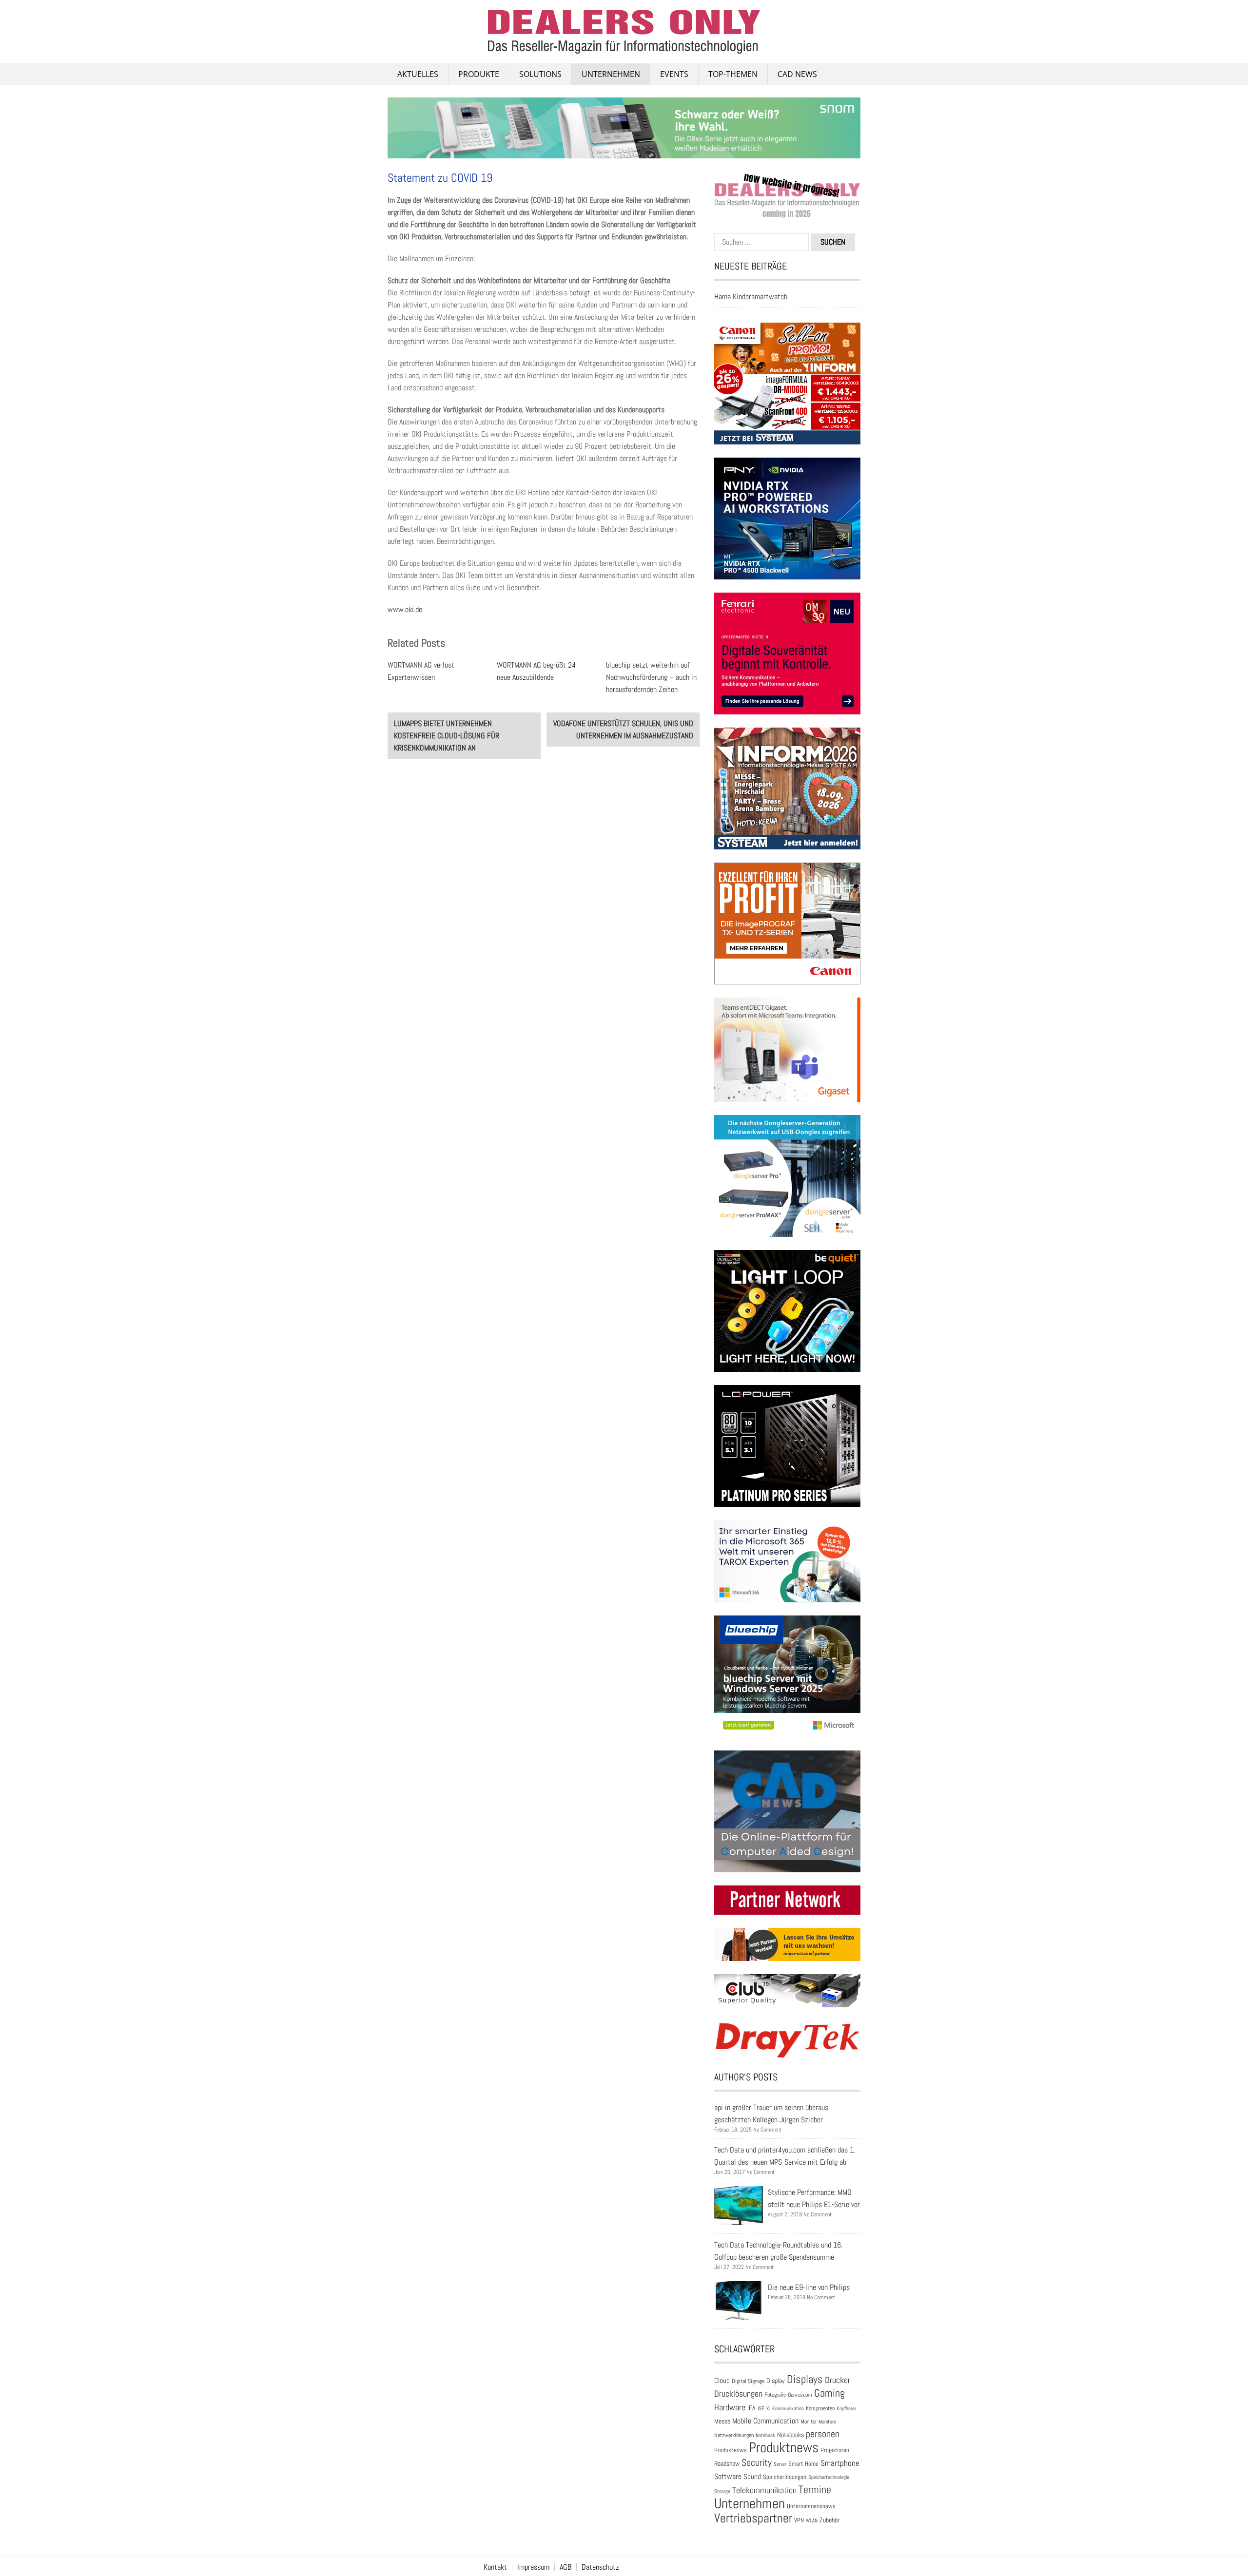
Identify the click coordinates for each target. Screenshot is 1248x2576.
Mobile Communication (765, 2421)
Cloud (722, 2381)
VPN (799, 2520)
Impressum (533, 2567)
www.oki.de (405, 609)
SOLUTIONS (540, 74)
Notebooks (790, 2435)
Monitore (827, 2422)
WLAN (812, 2520)
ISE (761, 2408)
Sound (752, 2476)
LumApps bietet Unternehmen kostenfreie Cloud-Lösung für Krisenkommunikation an (447, 736)
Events (674, 74)
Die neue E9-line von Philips (809, 2287)
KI (768, 2408)
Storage (722, 2491)
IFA (751, 2408)
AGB (565, 2567)
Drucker (838, 2380)
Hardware (730, 2407)
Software (728, 2476)
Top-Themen (733, 74)
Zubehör (829, 2520)
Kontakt (495, 2567)
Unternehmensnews (811, 2506)
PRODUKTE (479, 74)
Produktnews (784, 2447)
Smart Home (803, 2464)
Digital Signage (748, 2381)
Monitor (809, 2422)
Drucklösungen (738, 2393)
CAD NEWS (797, 74)
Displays (805, 2379)
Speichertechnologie (829, 2477)
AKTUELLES (418, 74)
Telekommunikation (764, 2490)
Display (776, 2381)
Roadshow (727, 2463)
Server (780, 2464)
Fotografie (775, 2395)
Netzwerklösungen (734, 2435)
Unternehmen (611, 74)
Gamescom (800, 2395)
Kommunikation (788, 2408)
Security (757, 2462)
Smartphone (840, 2463)
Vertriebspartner (753, 2518)
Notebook (765, 2435)
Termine (815, 2489)
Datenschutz (600, 2567)
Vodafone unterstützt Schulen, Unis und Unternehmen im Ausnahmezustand (623, 730)
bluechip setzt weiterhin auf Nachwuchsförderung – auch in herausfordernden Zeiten (651, 677)
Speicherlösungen (785, 2477)
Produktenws (731, 2450)
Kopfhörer (846, 2409)
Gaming (829, 2393)
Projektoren (835, 2450)
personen (823, 2434)
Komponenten (820, 2408)
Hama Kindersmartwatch (751, 297)
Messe (722, 2421)
